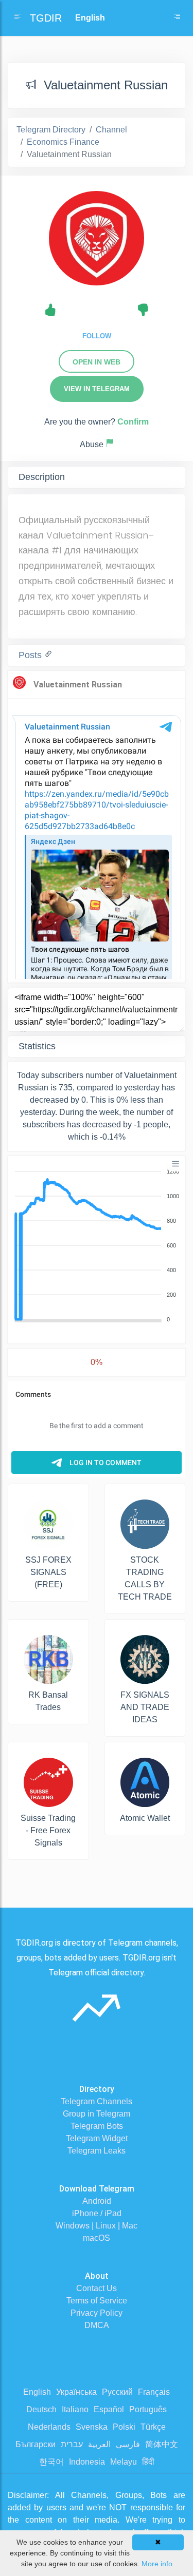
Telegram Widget (97, 2138)
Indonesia (87, 2462)
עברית (72, 2444)
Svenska (92, 2427)
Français (154, 2392)
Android (97, 2201)
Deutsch (41, 2409)
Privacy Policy (97, 2313)
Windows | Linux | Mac (97, 2226)
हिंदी (148, 2462)
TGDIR (46, 18)
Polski (124, 2427)
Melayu (124, 2462)
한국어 (51, 2462)
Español (109, 2409)
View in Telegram (97, 389)
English (37, 2392)
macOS (97, 2238)
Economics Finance (63, 142)
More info (157, 2564)
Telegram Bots (97, 2126)
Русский (117, 2392)
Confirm (133, 422)
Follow (97, 336)
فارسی (128, 2444)
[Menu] (176, 1164)
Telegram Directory (51, 130)
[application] (97, 1246)
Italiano (75, 2409)
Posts (31, 655)
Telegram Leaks (97, 2151)
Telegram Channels (97, 2101)
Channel (111, 130)
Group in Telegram (97, 2114)
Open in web (97, 362)
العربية (99, 2444)
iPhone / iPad (97, 2213)
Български (36, 2444)
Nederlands (49, 2427)
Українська (76, 2392)
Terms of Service (97, 2301)
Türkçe (153, 2427)
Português (148, 2409)
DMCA (97, 2325)
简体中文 (162, 2444)
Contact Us (97, 2288)
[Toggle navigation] (177, 18)
